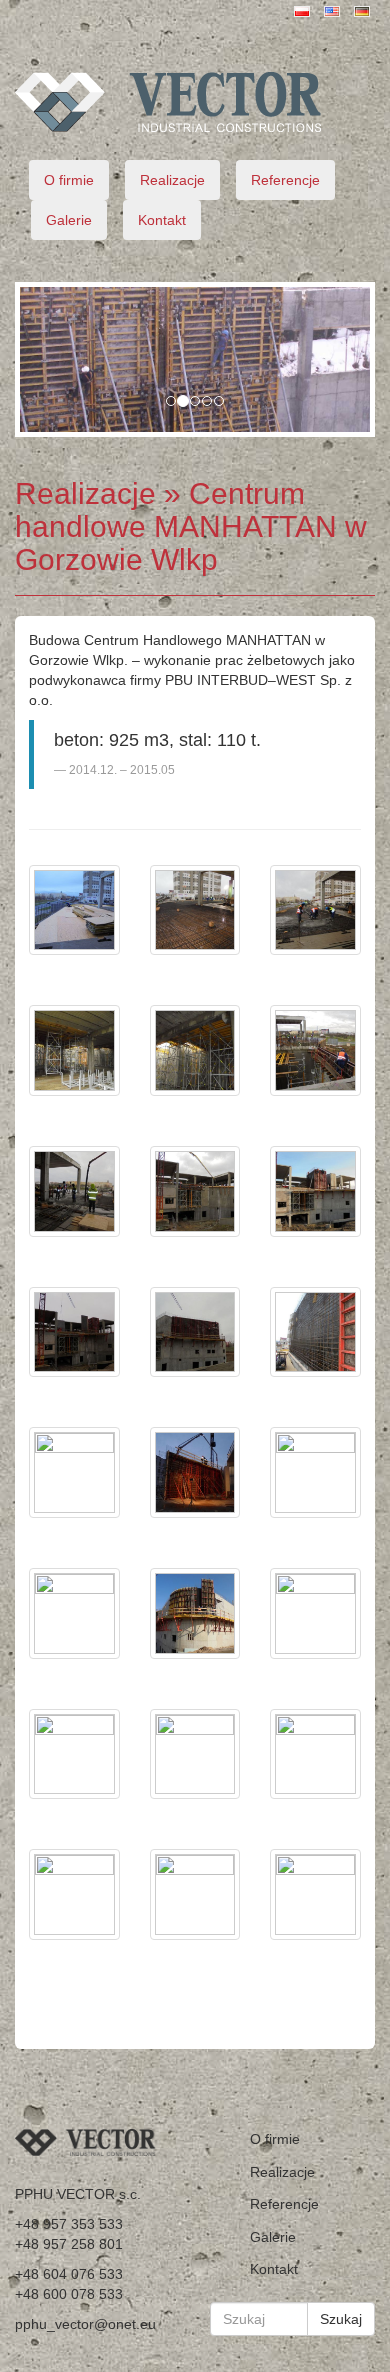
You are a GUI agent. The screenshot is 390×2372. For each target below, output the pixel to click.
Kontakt (162, 220)
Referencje (285, 180)
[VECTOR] (195, 102)
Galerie (69, 220)
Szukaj (341, 2319)
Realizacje (172, 180)
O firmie (69, 180)
